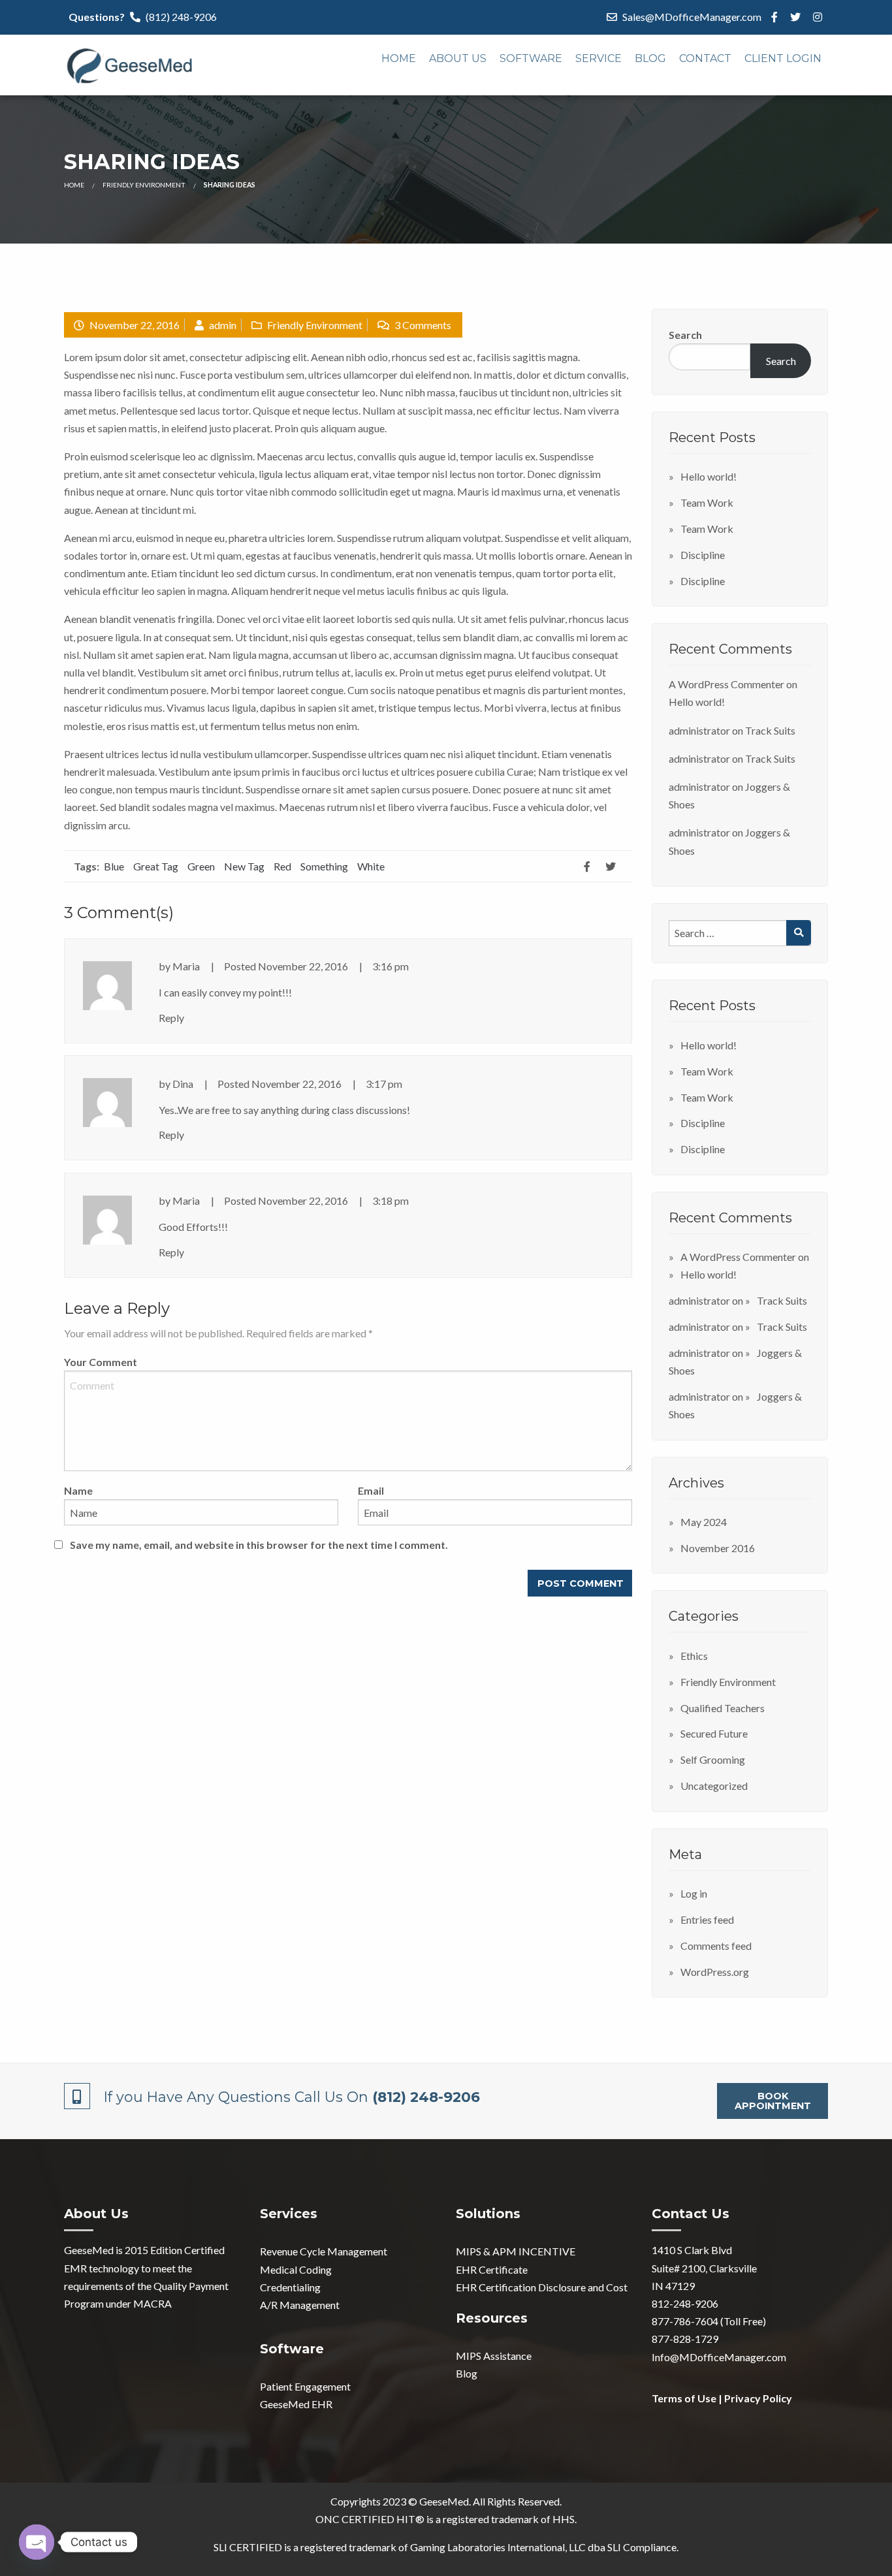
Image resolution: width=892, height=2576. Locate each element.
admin (223, 325)
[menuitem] (399, 59)
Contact (705, 58)
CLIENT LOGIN (783, 58)
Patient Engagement (305, 2386)
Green (201, 866)
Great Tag (156, 866)
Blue (114, 866)
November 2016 (718, 1548)
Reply (171, 1018)
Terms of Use (684, 2398)
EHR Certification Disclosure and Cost (542, 2287)
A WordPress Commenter (726, 684)
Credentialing (290, 2287)
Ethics (694, 1656)
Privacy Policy (758, 2398)
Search (685, 335)
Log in (694, 1893)
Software (531, 58)
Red (282, 866)
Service (598, 58)
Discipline (703, 555)
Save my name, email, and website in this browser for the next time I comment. (259, 1545)
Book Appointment (773, 2101)
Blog (650, 58)
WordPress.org (715, 1972)
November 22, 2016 (135, 325)
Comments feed (716, 1946)
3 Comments (423, 325)
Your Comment (101, 1362)
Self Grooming (713, 1759)
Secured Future (714, 1733)
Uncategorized (714, 1786)
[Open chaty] (37, 2542)
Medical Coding (296, 2269)
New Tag (244, 866)
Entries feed (707, 1919)
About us (458, 58)
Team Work (707, 502)
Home (399, 58)
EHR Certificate (492, 2269)
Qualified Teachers (723, 1708)
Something (324, 866)
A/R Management (300, 2305)
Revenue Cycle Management (324, 2251)
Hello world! (709, 476)
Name (78, 1490)
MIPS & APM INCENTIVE (516, 2251)
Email (371, 1490)
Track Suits (770, 730)
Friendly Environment (144, 185)
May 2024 (704, 1522)
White (371, 866)
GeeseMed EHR (296, 2404)
